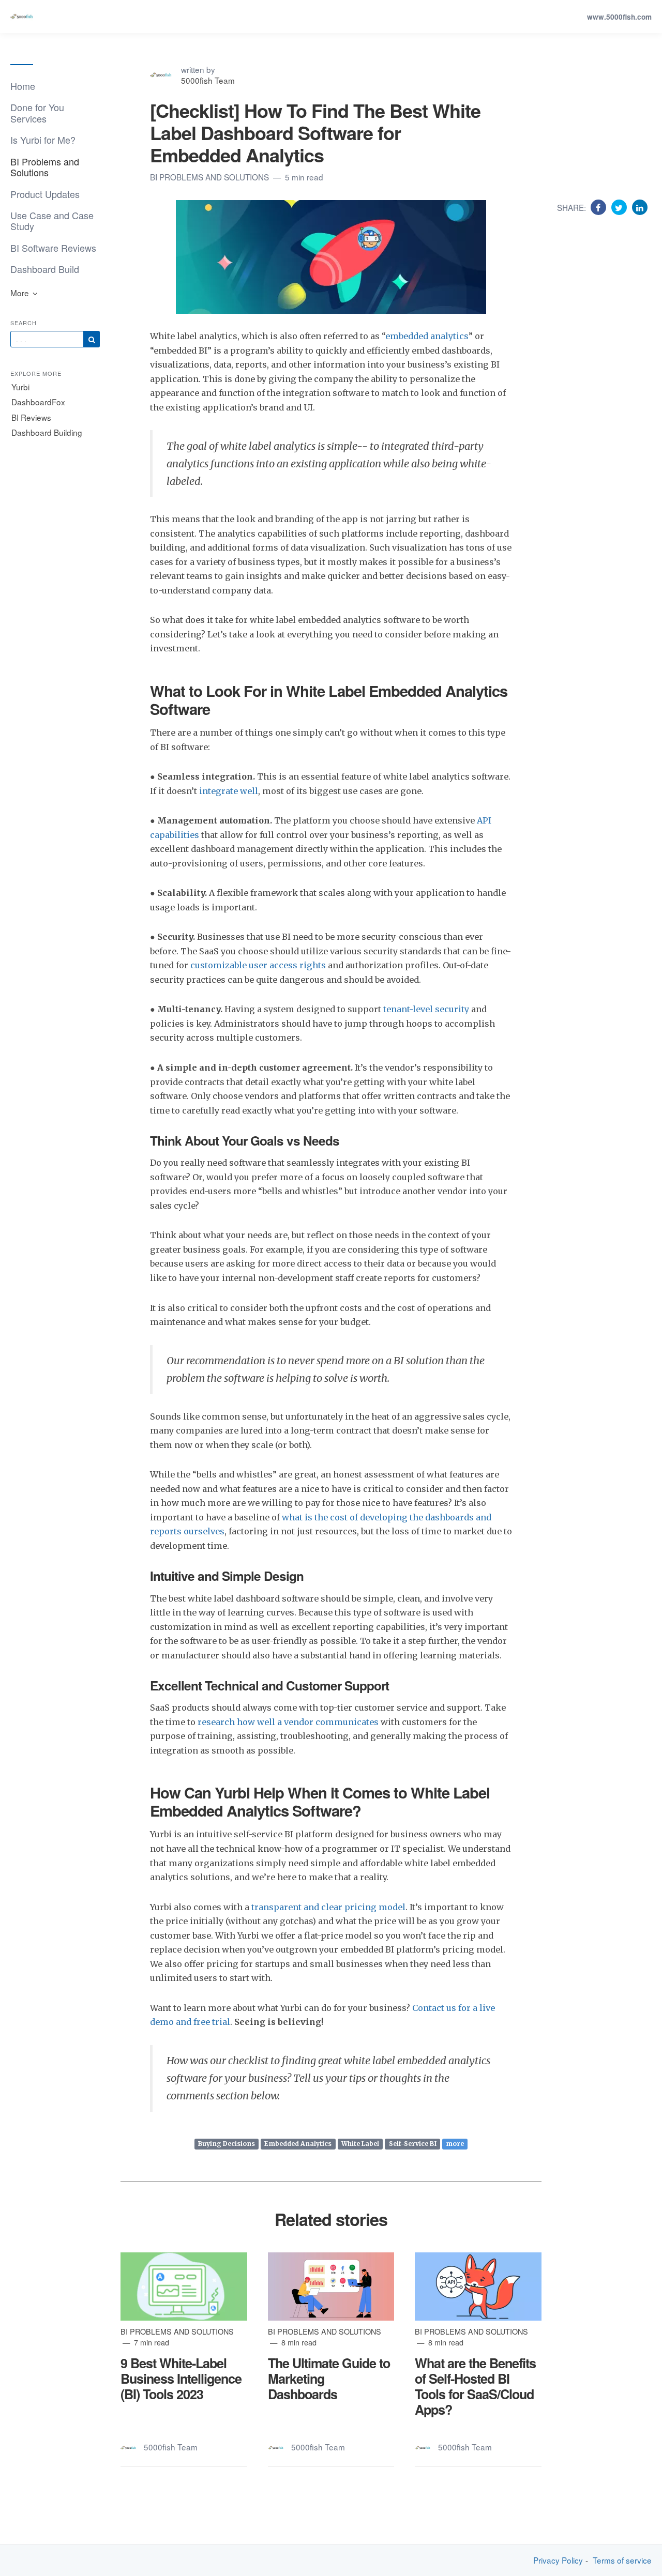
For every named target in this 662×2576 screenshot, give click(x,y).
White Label (360, 2144)
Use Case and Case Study (52, 220)
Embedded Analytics (298, 2144)
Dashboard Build (45, 269)
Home (23, 86)
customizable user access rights (258, 965)
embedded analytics (427, 336)
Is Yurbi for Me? (43, 140)
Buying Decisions (227, 2144)
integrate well (229, 791)
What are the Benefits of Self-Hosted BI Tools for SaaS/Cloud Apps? (475, 2387)
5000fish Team (208, 80)
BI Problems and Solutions (45, 167)
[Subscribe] (92, 339)
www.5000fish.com (619, 17)
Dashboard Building (47, 432)
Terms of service (622, 2560)
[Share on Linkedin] (640, 207)
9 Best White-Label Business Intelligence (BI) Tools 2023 (181, 2379)
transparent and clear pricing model (328, 1907)
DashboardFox (38, 402)
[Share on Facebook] (600, 207)
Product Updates (45, 194)
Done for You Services (37, 112)
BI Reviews (31, 417)
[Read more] (184, 2287)
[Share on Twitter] (620, 207)
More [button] (21, 293)
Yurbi (20, 387)
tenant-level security (426, 1009)
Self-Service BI (413, 2144)
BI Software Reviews (53, 248)
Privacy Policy (558, 2560)
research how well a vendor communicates (288, 1722)
